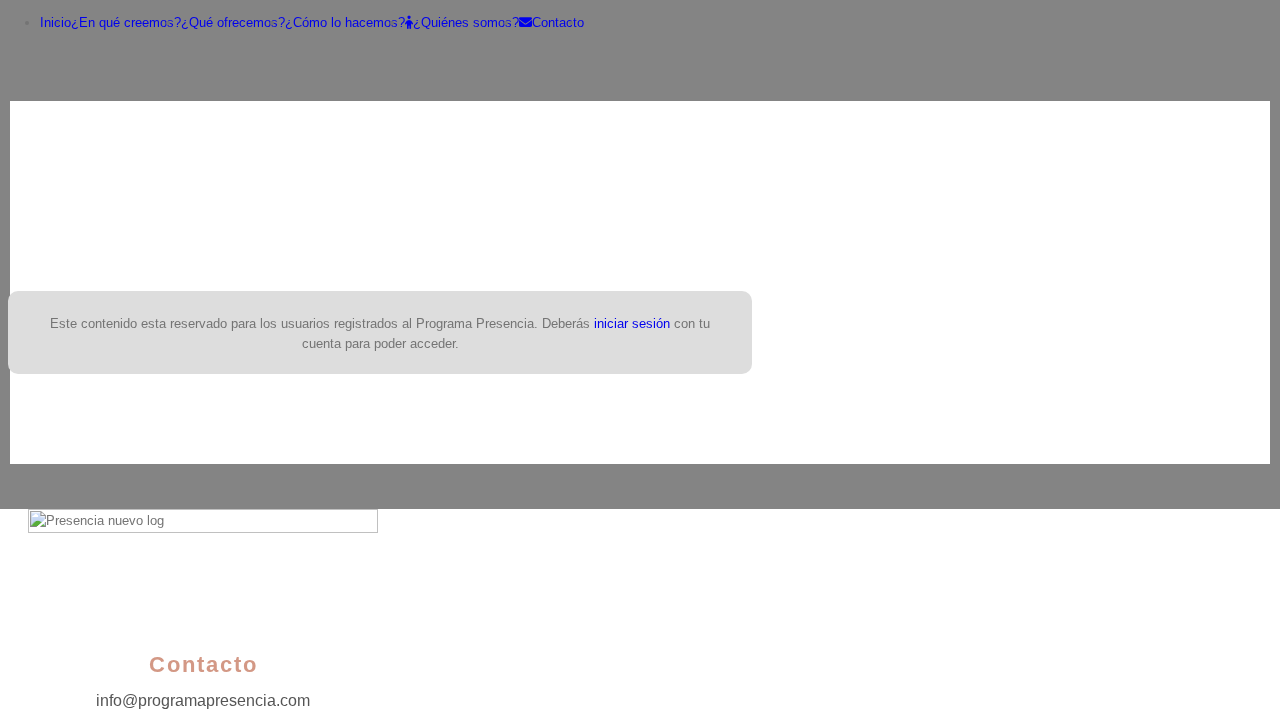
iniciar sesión (632, 323)
